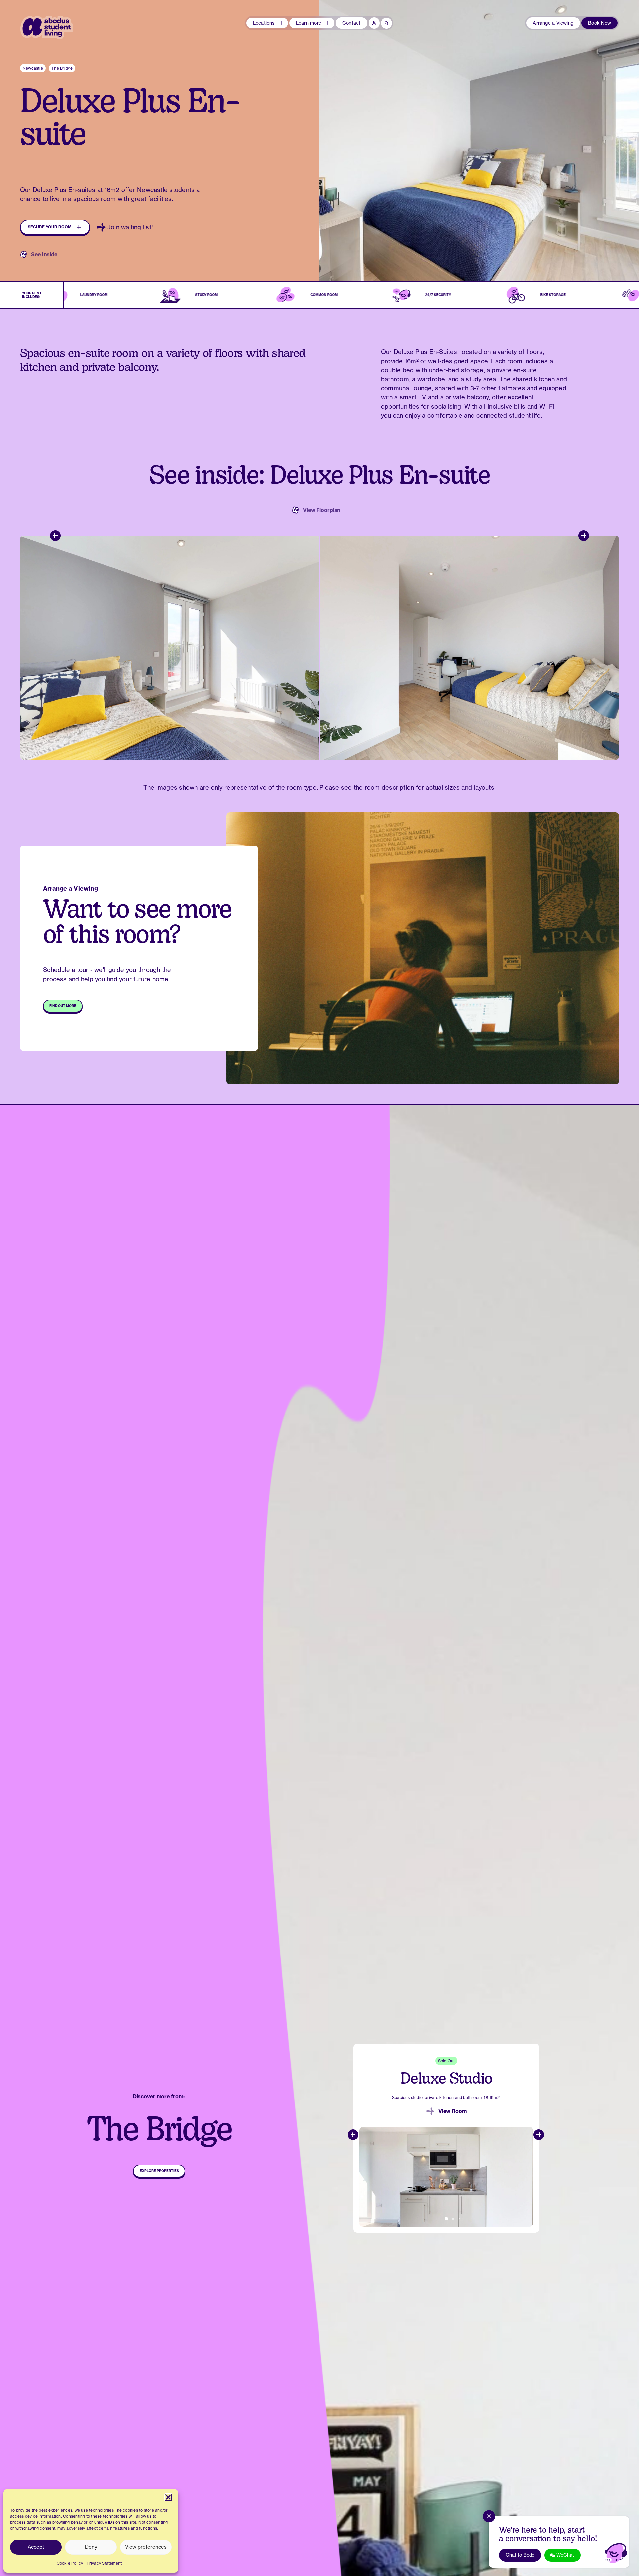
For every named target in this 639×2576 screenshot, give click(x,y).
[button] (168, 2497)
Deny (91, 2547)
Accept (36, 2547)
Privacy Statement (104, 2563)
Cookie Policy (70, 2563)
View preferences (146, 2547)
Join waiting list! (130, 227)
